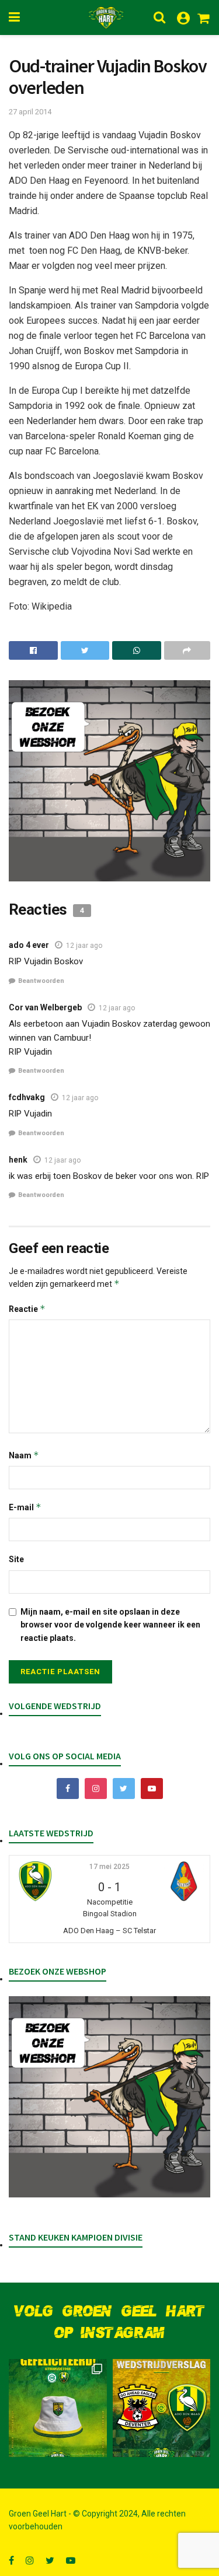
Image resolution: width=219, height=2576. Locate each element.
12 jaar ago (84, 946)
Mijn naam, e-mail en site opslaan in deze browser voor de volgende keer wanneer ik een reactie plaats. (110, 1625)
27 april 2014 (30, 112)
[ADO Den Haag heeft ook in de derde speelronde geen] (162, 2408)
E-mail (25, 1507)
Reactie (27, 1309)
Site (16, 1559)
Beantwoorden (41, 981)
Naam (24, 1455)
